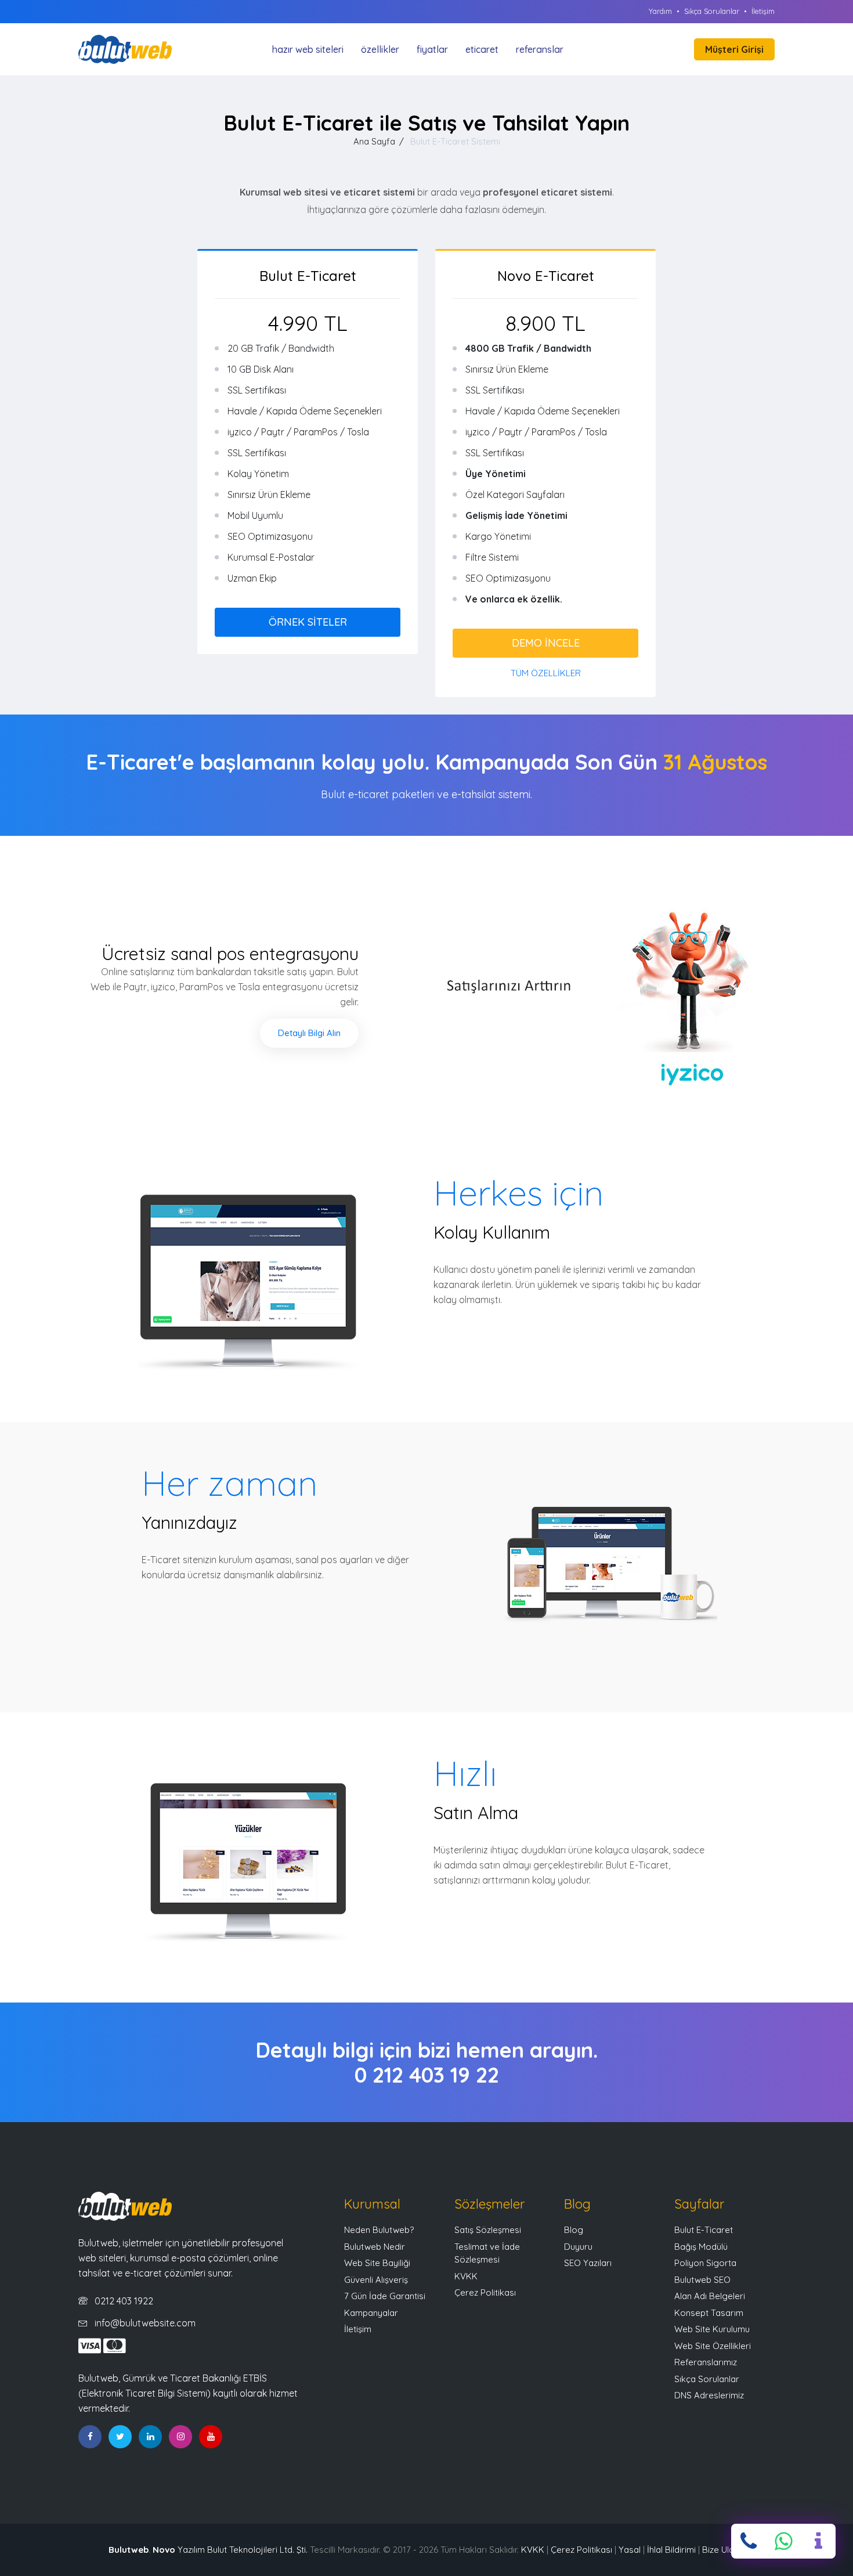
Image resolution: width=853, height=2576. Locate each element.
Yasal (630, 2550)
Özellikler (380, 49)
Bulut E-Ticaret (704, 2230)
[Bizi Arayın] (749, 2541)
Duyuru (578, 2247)
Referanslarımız (706, 2362)
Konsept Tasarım (709, 2313)
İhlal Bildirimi (671, 2550)
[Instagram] (180, 2437)
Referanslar (540, 49)
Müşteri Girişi (734, 49)
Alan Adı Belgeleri (710, 2296)
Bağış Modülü (701, 2247)
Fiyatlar (432, 49)
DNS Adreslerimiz (709, 2395)
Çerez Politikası (485, 2292)
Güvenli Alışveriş (376, 2280)
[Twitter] (120, 2437)
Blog (574, 2230)
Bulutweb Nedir (375, 2247)
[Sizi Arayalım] (818, 2541)
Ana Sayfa (374, 141)
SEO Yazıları (588, 2263)
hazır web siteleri (308, 49)
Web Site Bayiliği (377, 2263)
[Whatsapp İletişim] (783, 2541)
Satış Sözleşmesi (488, 2230)
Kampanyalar (371, 2313)
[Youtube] (211, 2437)
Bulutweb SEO (702, 2280)
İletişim (763, 11)
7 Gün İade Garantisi (385, 2296)
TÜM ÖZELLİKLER (546, 673)
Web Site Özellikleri (713, 2346)
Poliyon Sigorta (705, 2263)
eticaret (482, 49)
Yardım (660, 11)
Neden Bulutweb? (379, 2230)
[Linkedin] (150, 2437)
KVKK (466, 2276)
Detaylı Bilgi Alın (309, 1033)
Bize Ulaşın (723, 2550)
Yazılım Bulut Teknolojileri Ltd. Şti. (230, 2550)
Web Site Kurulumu (712, 2329)
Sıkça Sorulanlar (712, 11)
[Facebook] (90, 2437)
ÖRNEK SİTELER (308, 622)
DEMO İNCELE (546, 643)
